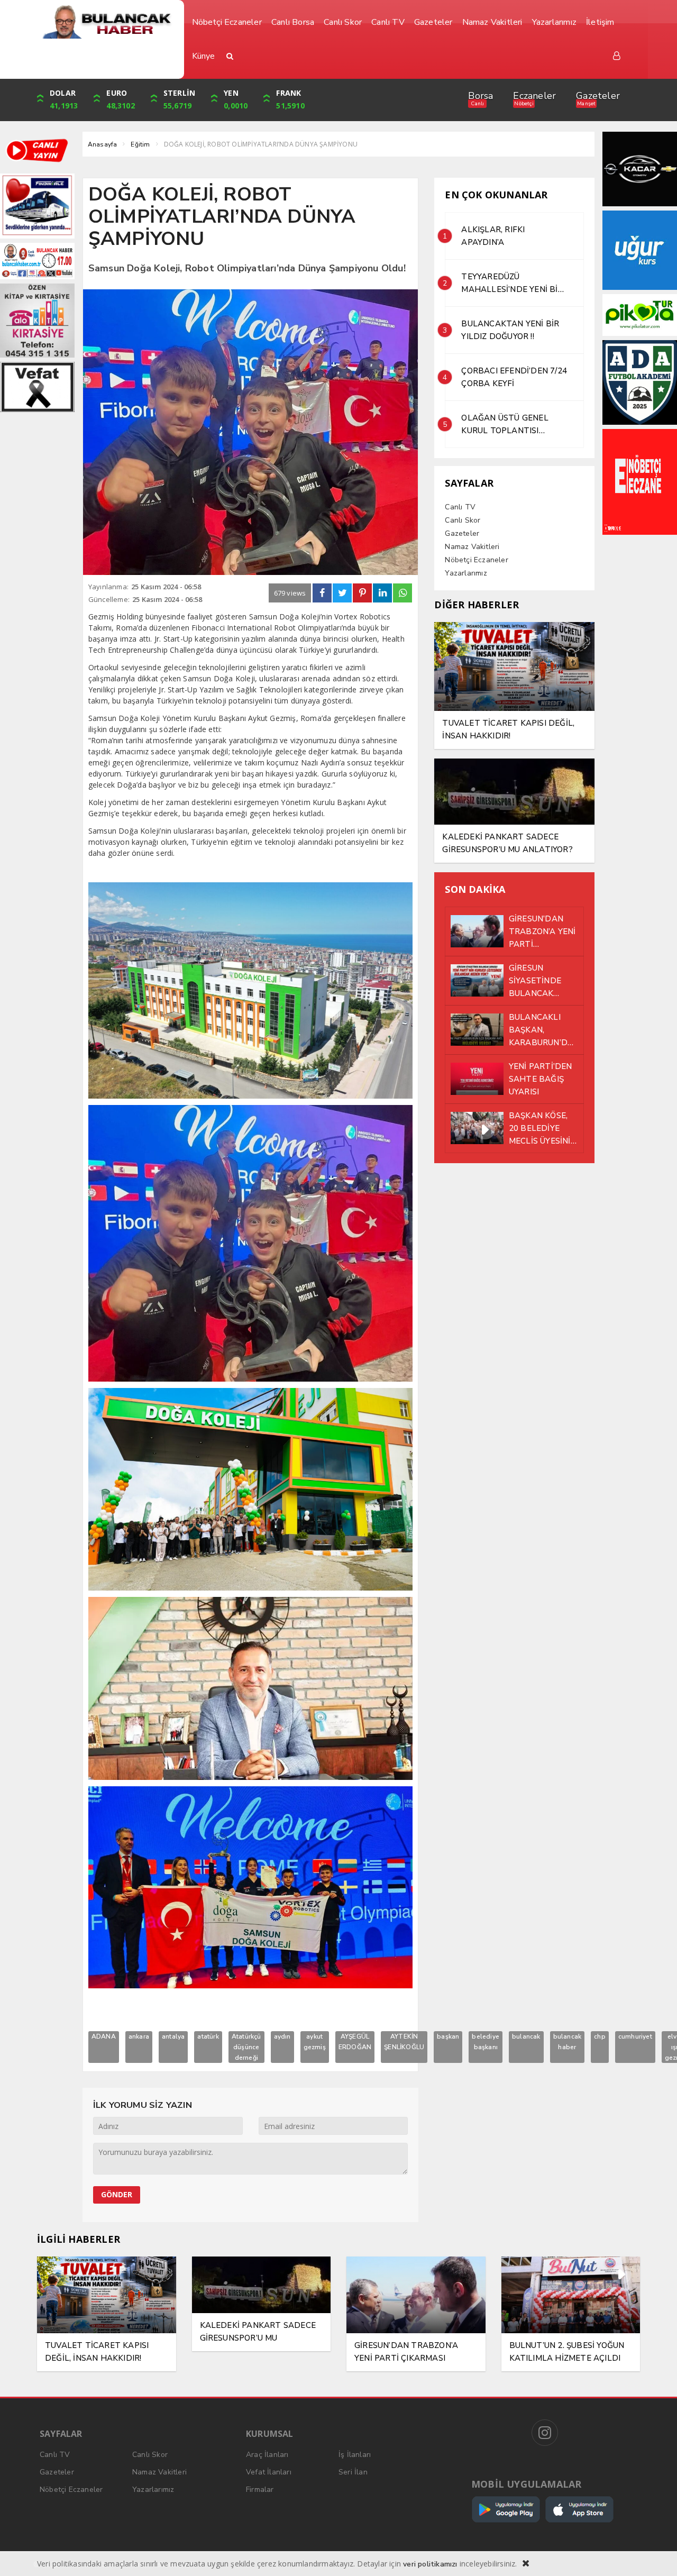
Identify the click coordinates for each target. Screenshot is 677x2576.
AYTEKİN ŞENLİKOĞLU (404, 2042)
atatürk (208, 2036)
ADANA (104, 2036)
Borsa (481, 96)
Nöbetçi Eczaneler (476, 560)
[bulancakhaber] (107, 22)
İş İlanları (355, 2455)
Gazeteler (598, 96)
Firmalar (260, 2490)
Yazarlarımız (466, 573)
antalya (173, 2036)
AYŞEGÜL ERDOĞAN (355, 2042)
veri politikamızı (430, 2564)
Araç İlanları (267, 2455)
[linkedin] (382, 593)
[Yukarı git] (656, 2555)
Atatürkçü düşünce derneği (246, 2047)
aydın (282, 2036)
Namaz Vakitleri (472, 547)
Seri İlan (353, 2472)
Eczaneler (534, 96)
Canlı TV (460, 507)
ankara (139, 2036)
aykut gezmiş (315, 2042)
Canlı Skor (463, 520)
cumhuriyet (635, 2036)
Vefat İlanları (269, 2472)
